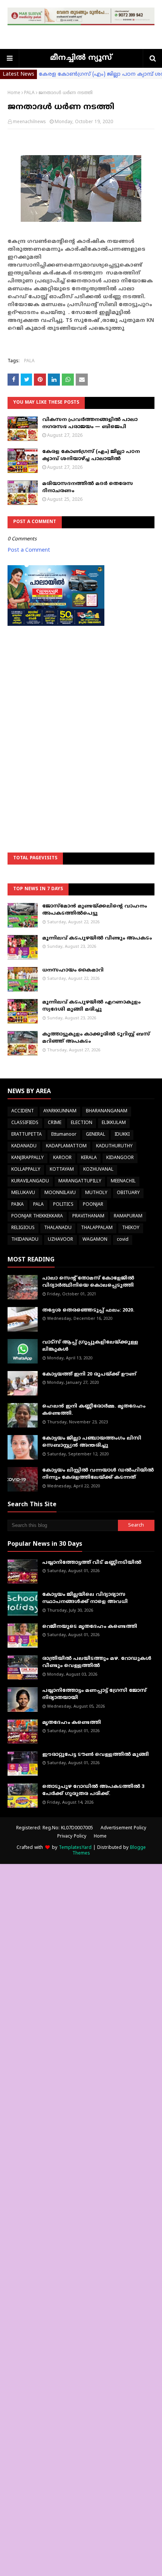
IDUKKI (122, 1135)
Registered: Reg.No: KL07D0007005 (55, 1828)
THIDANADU (25, 1240)
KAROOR (62, 1158)
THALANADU (58, 1228)
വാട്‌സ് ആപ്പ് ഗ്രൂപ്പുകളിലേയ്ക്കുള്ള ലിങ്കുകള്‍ (90, 1346)
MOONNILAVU (60, 1193)
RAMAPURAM (128, 1216)
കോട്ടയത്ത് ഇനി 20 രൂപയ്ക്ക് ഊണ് (89, 1374)
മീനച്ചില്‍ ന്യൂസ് (81, 58)
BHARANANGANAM (107, 1111)
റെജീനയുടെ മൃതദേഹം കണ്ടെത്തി (90, 1627)
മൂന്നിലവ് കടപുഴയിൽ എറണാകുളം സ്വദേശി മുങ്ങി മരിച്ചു (91, 1006)
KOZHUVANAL (98, 1170)
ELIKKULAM (114, 1123)
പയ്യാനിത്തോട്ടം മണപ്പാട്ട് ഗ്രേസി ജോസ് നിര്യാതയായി (94, 1694)
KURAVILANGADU (30, 1181)
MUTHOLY (96, 1193)
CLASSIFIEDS (25, 1123)
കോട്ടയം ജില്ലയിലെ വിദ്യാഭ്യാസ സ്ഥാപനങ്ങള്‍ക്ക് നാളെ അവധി (85, 1598)
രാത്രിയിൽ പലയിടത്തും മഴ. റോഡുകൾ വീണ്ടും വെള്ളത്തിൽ (97, 1662)
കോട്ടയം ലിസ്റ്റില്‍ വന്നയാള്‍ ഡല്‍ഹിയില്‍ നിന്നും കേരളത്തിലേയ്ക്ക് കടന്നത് (98, 1474)
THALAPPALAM (97, 1228)
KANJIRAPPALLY (28, 1158)
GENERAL (96, 1135)
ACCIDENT (23, 1111)
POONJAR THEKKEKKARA (37, 1216)
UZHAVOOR (60, 1240)
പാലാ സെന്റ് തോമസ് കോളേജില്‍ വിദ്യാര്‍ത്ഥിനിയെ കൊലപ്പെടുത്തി (88, 1282)
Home (14, 93)
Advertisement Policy (123, 1828)
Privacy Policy (72, 1837)
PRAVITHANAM (88, 1216)
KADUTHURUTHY (114, 1146)
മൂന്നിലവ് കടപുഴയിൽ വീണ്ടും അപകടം (97, 938)
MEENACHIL (123, 1181)
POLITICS (63, 1205)
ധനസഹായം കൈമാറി (73, 970)
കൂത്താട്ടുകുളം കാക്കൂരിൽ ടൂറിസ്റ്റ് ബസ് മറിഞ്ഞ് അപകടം (96, 1038)
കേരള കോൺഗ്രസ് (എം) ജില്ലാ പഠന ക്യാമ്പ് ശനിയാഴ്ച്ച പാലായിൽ (91, 456)
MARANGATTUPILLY (80, 1181)
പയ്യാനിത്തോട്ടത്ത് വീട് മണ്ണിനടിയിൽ (92, 1563)
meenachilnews (29, 122)
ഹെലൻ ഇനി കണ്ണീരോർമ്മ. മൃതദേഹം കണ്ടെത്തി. (94, 1410)
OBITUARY (128, 1193)
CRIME (55, 1123)
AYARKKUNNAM (60, 1111)
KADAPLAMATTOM (66, 1146)
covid (123, 1240)
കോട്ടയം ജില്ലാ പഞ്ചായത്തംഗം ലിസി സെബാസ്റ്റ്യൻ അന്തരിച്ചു (92, 1442)
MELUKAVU (23, 1193)
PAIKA (18, 1205)
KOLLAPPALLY (26, 1170)
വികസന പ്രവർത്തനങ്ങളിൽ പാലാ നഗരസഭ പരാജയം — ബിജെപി (90, 424)
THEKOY (131, 1228)
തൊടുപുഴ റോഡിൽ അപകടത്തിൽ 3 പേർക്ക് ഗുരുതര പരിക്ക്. (93, 1791)
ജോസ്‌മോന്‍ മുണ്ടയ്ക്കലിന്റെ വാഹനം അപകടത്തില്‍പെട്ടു (95, 910)
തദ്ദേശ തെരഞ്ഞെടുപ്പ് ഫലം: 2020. (88, 1310)
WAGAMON (95, 1240)
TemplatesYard (75, 1848)
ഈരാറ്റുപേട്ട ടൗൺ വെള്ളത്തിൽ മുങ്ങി (96, 1755)
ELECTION (82, 1123)
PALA (29, 93)
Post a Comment (29, 550)
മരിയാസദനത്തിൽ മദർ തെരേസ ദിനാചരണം (88, 488)
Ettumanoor (64, 1135)
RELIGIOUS (23, 1228)
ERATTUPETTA (27, 1135)
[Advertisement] (81, 720)
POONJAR (93, 1205)
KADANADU (24, 1146)
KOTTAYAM (62, 1170)
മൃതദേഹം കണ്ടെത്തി (72, 1723)
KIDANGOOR (120, 1158)
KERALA (89, 1158)
